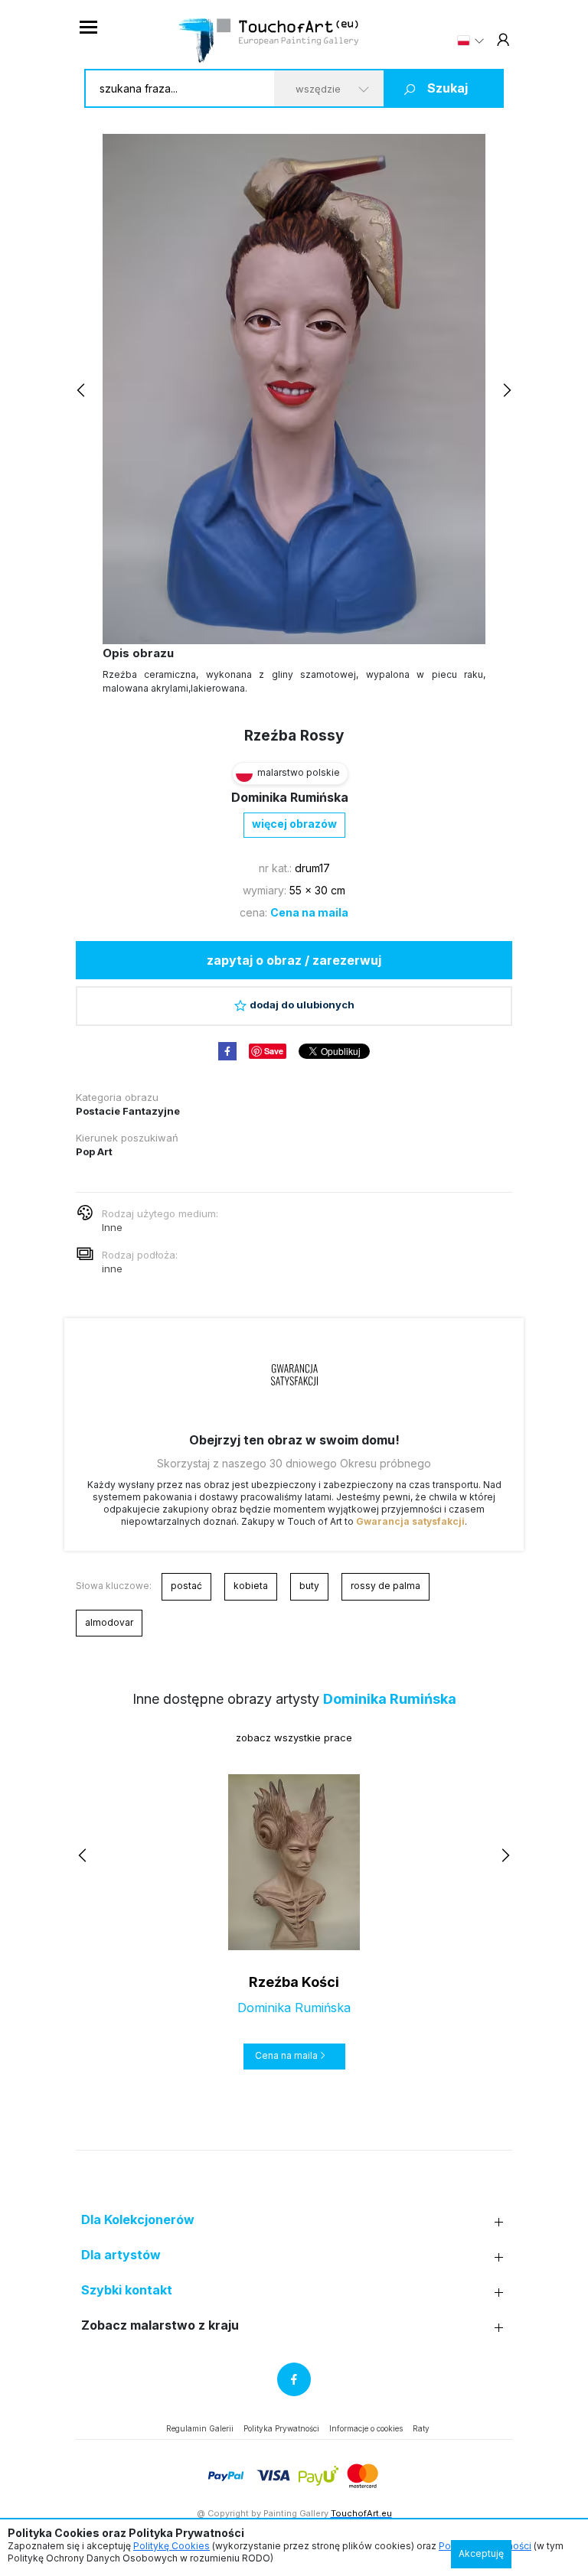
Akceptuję (481, 2553)
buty (309, 1586)
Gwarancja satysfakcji (410, 1521)
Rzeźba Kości (294, 1982)
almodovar (109, 1622)
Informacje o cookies (366, 2428)
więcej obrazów (294, 824)
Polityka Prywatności (281, 2428)
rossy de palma (385, 1586)
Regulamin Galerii (200, 2428)
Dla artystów (121, 2255)
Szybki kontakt (127, 2290)
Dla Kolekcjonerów (138, 2220)
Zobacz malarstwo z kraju (160, 2325)
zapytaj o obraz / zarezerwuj (294, 960)
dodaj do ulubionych (302, 1005)
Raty (421, 2428)
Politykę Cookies (171, 2546)
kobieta (251, 1586)
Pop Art (94, 1151)
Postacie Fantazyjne (128, 1111)
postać (186, 1586)
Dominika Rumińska (290, 797)
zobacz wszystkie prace (294, 1737)
